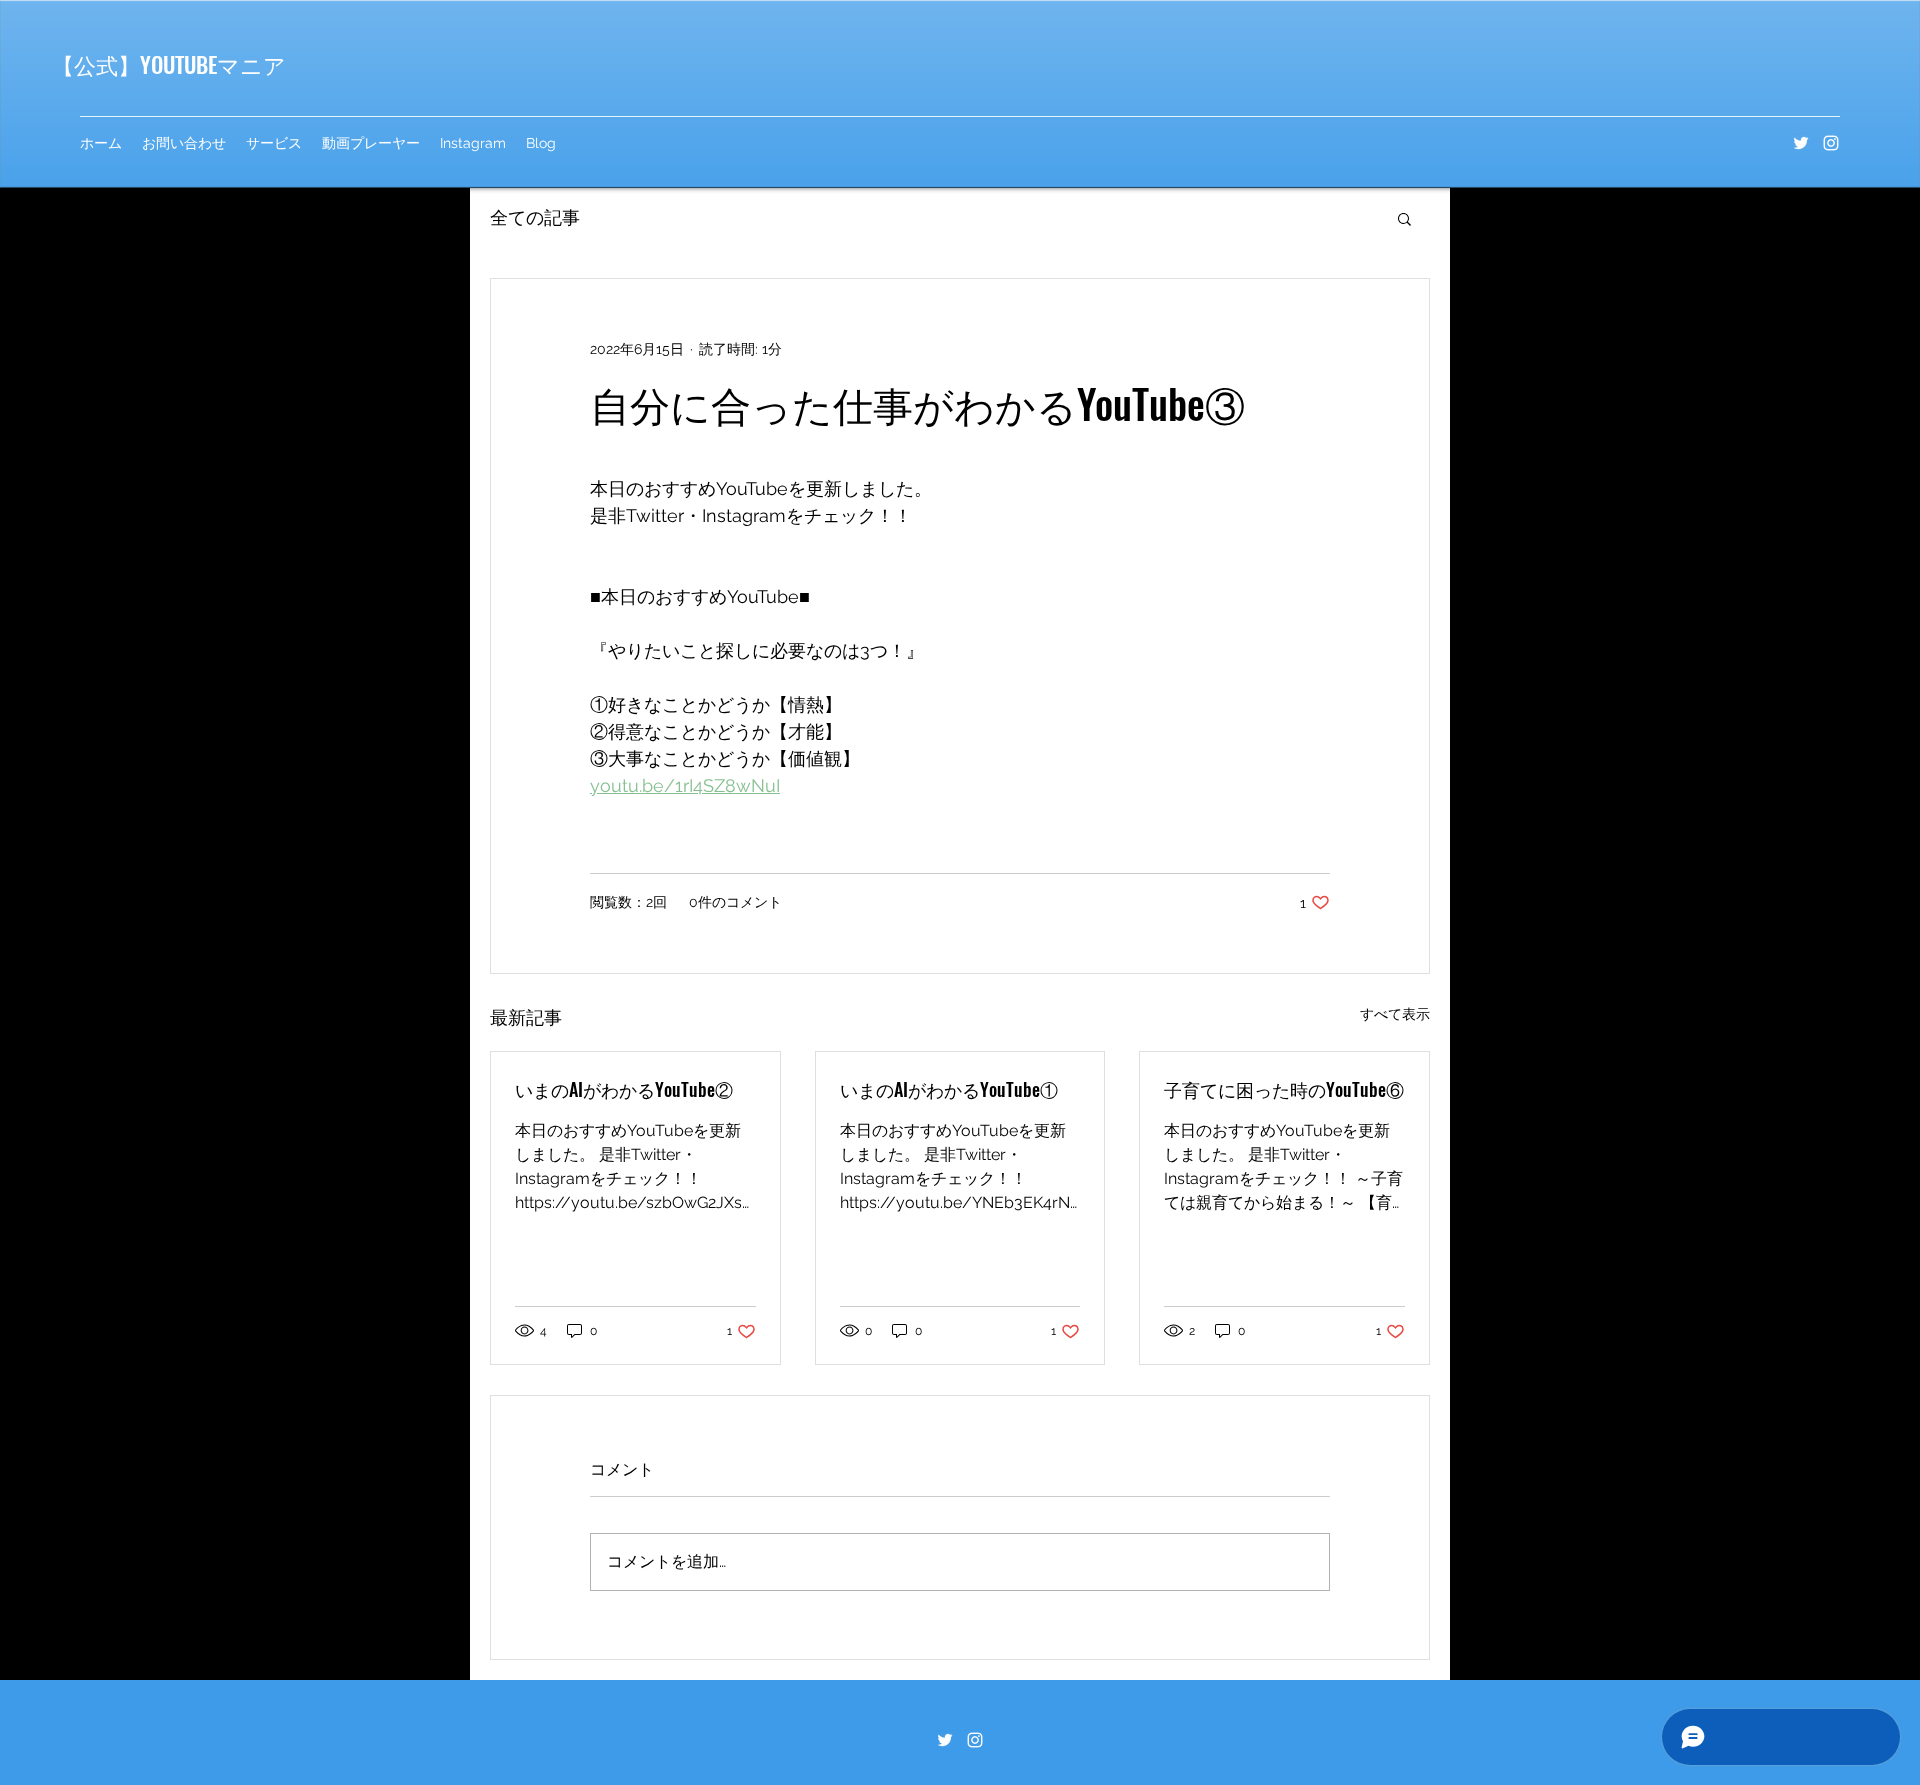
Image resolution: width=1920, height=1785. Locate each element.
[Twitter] (1801, 143)
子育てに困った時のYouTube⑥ (1284, 1089)
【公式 (85, 64)
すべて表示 (1395, 1014)
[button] (1404, 218)
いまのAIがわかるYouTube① (949, 1089)
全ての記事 (535, 217)
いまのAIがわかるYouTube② (624, 1089)
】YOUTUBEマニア (202, 64)
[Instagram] (1831, 143)
